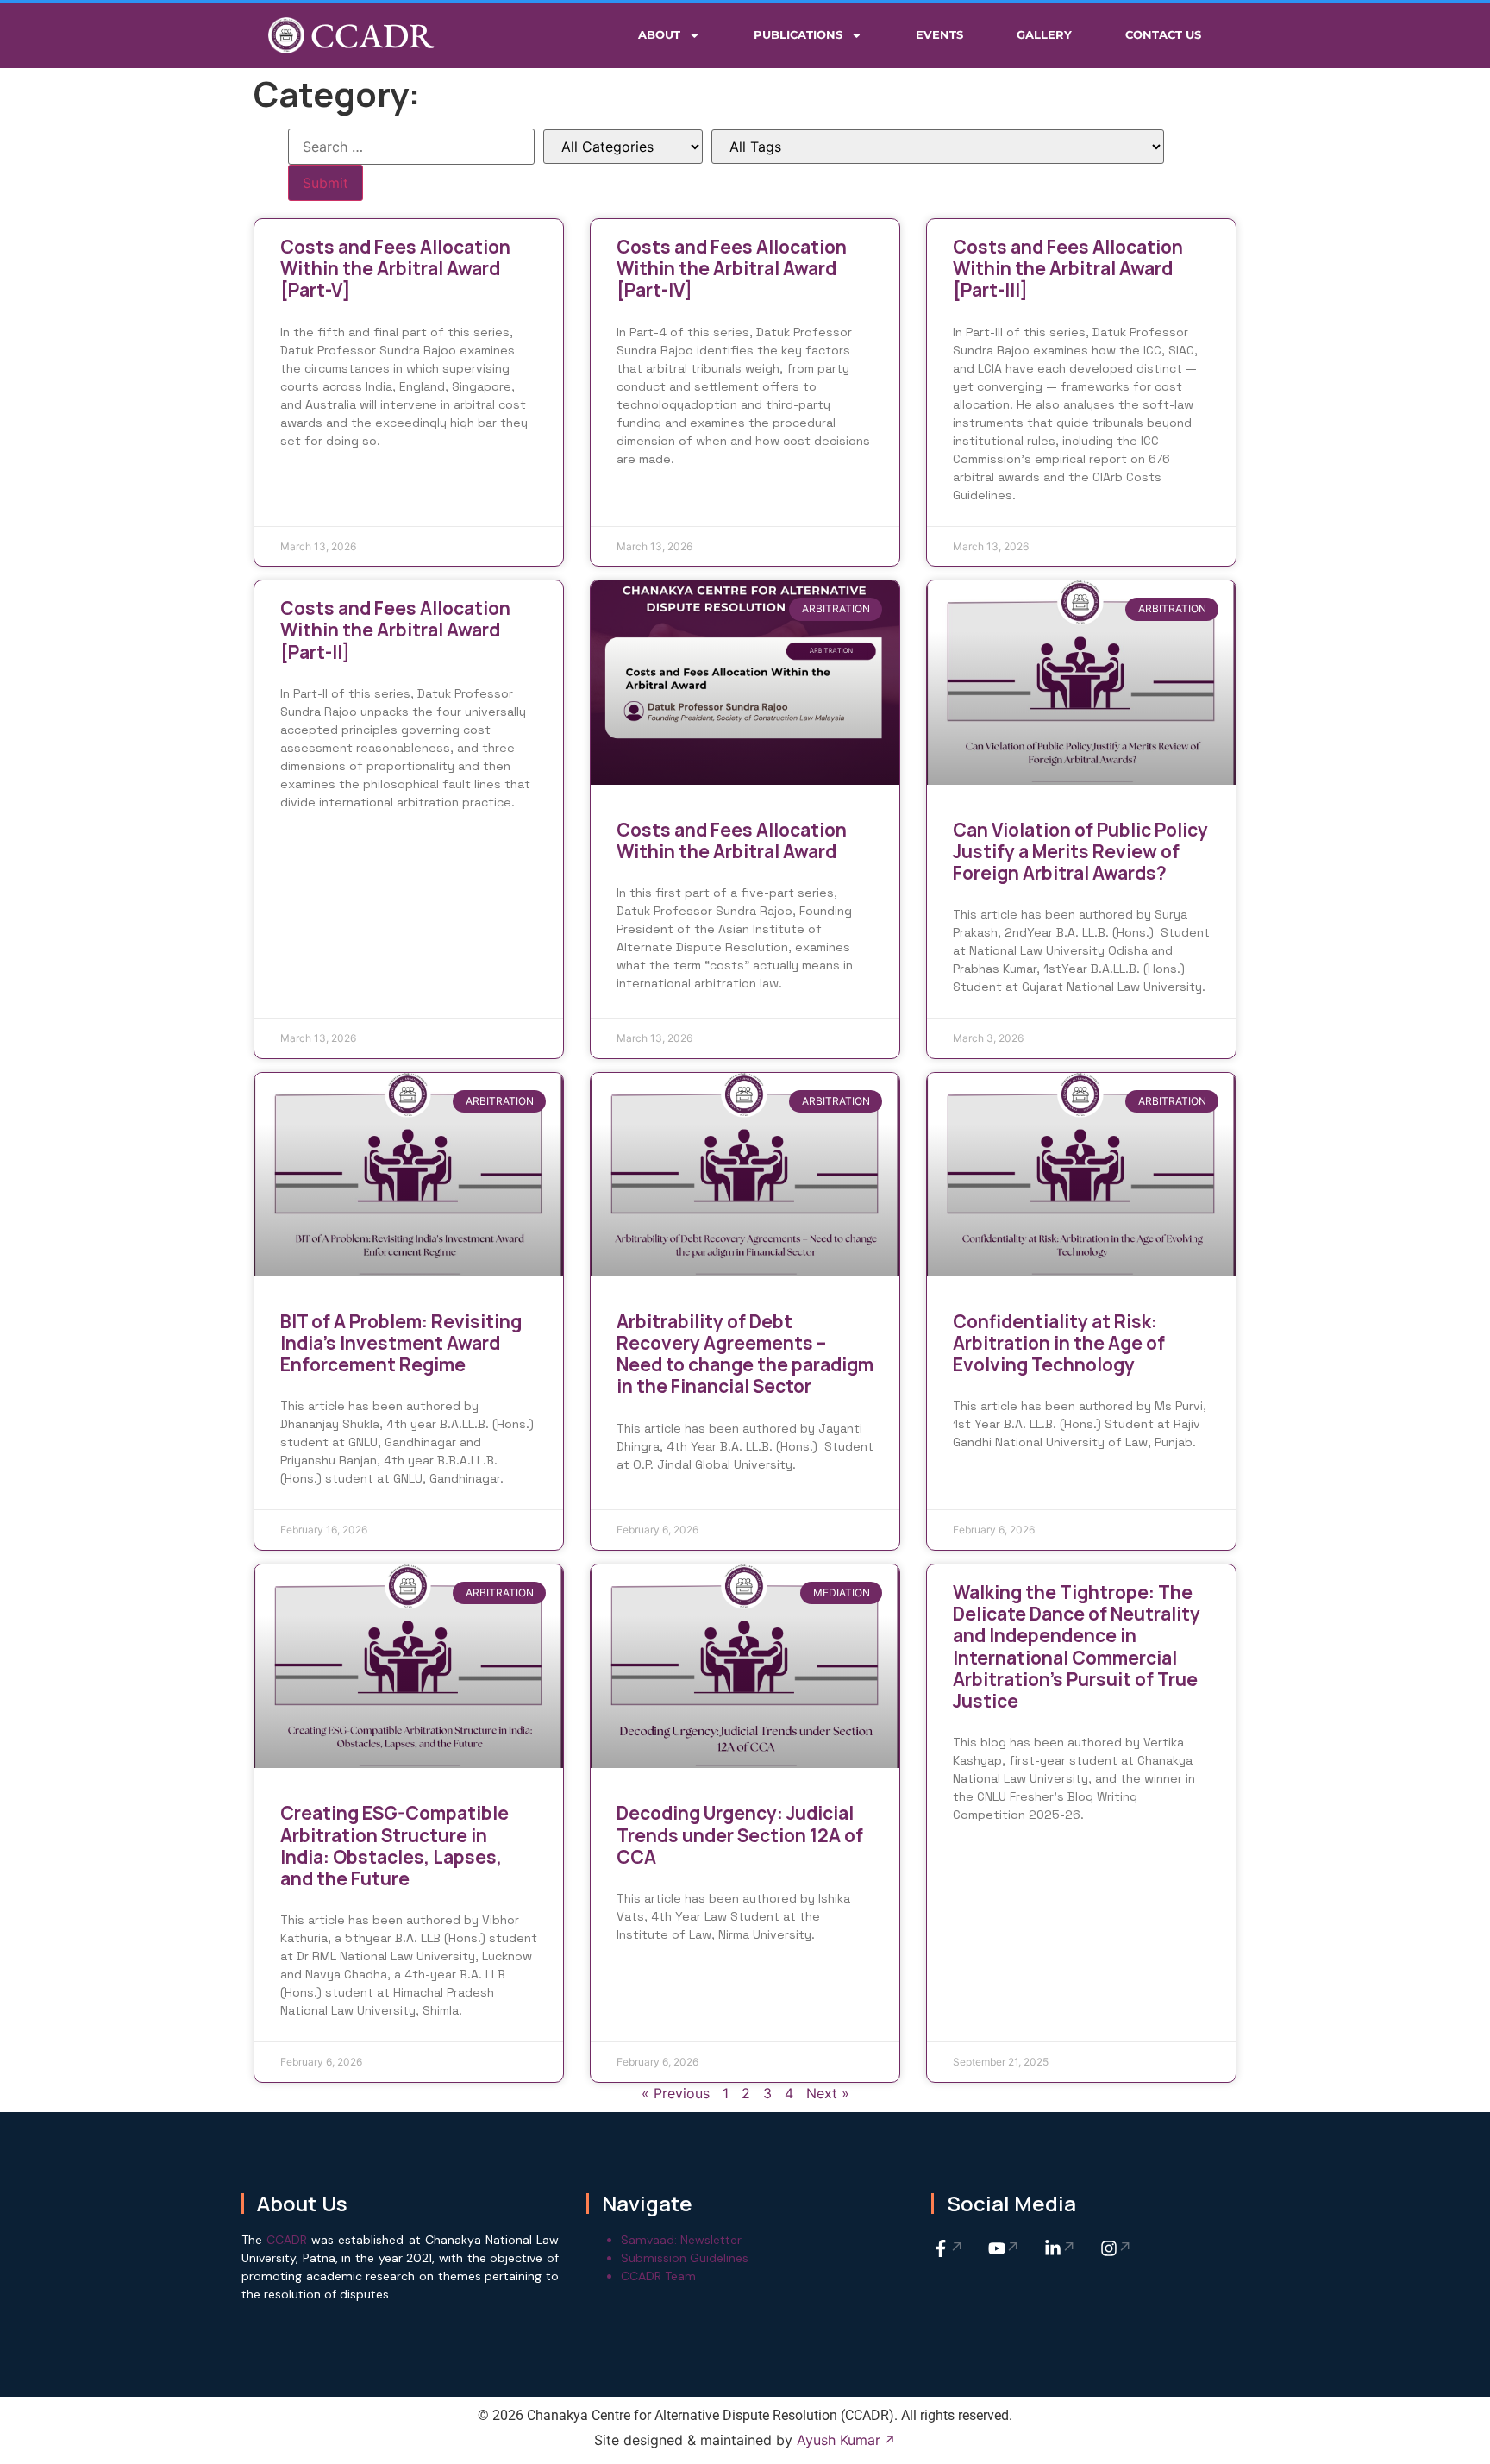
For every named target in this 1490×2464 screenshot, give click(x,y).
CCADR (372, 35)
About (659, 35)
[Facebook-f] (948, 2248)
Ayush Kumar (839, 2440)
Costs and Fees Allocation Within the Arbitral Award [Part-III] (1068, 268)
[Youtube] (1005, 2248)
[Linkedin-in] (1061, 2248)
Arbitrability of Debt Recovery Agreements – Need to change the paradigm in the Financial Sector (745, 1354)
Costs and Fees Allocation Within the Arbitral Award (732, 840)
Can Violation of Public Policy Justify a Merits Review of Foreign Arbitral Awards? (1080, 851)
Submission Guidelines (685, 2258)
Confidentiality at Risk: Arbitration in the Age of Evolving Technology (1059, 1343)
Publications (798, 35)
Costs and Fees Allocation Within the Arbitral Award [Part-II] (395, 630)
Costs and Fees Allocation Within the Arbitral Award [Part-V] (395, 268)
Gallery (1044, 35)
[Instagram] (1117, 2248)
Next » (828, 2093)
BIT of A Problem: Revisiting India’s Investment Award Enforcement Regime (401, 1343)
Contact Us (1163, 35)
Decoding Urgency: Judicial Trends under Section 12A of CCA (740, 1834)
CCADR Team (658, 2276)
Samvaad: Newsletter (681, 2240)
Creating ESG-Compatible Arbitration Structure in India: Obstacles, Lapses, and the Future (394, 1846)
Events (939, 35)
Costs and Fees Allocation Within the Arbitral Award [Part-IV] (732, 268)
